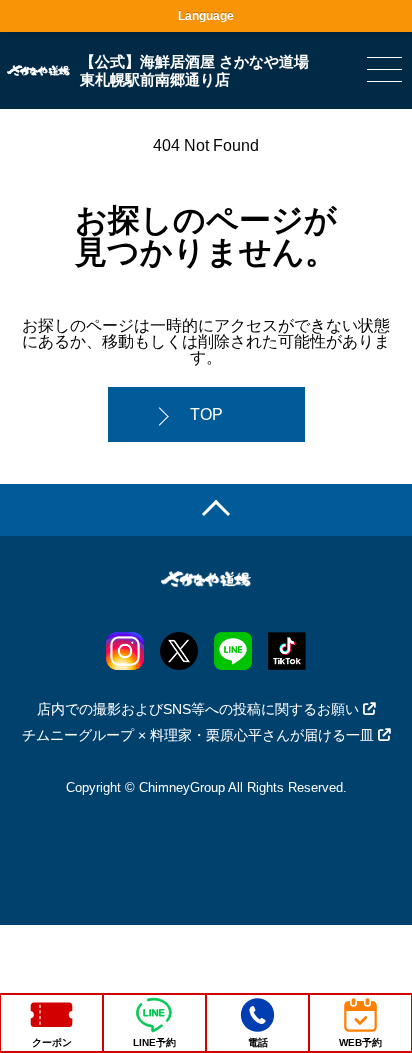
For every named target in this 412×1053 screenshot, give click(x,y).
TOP (206, 414)
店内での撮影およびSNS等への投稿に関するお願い (198, 709)
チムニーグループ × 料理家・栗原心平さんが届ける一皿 (198, 735)
